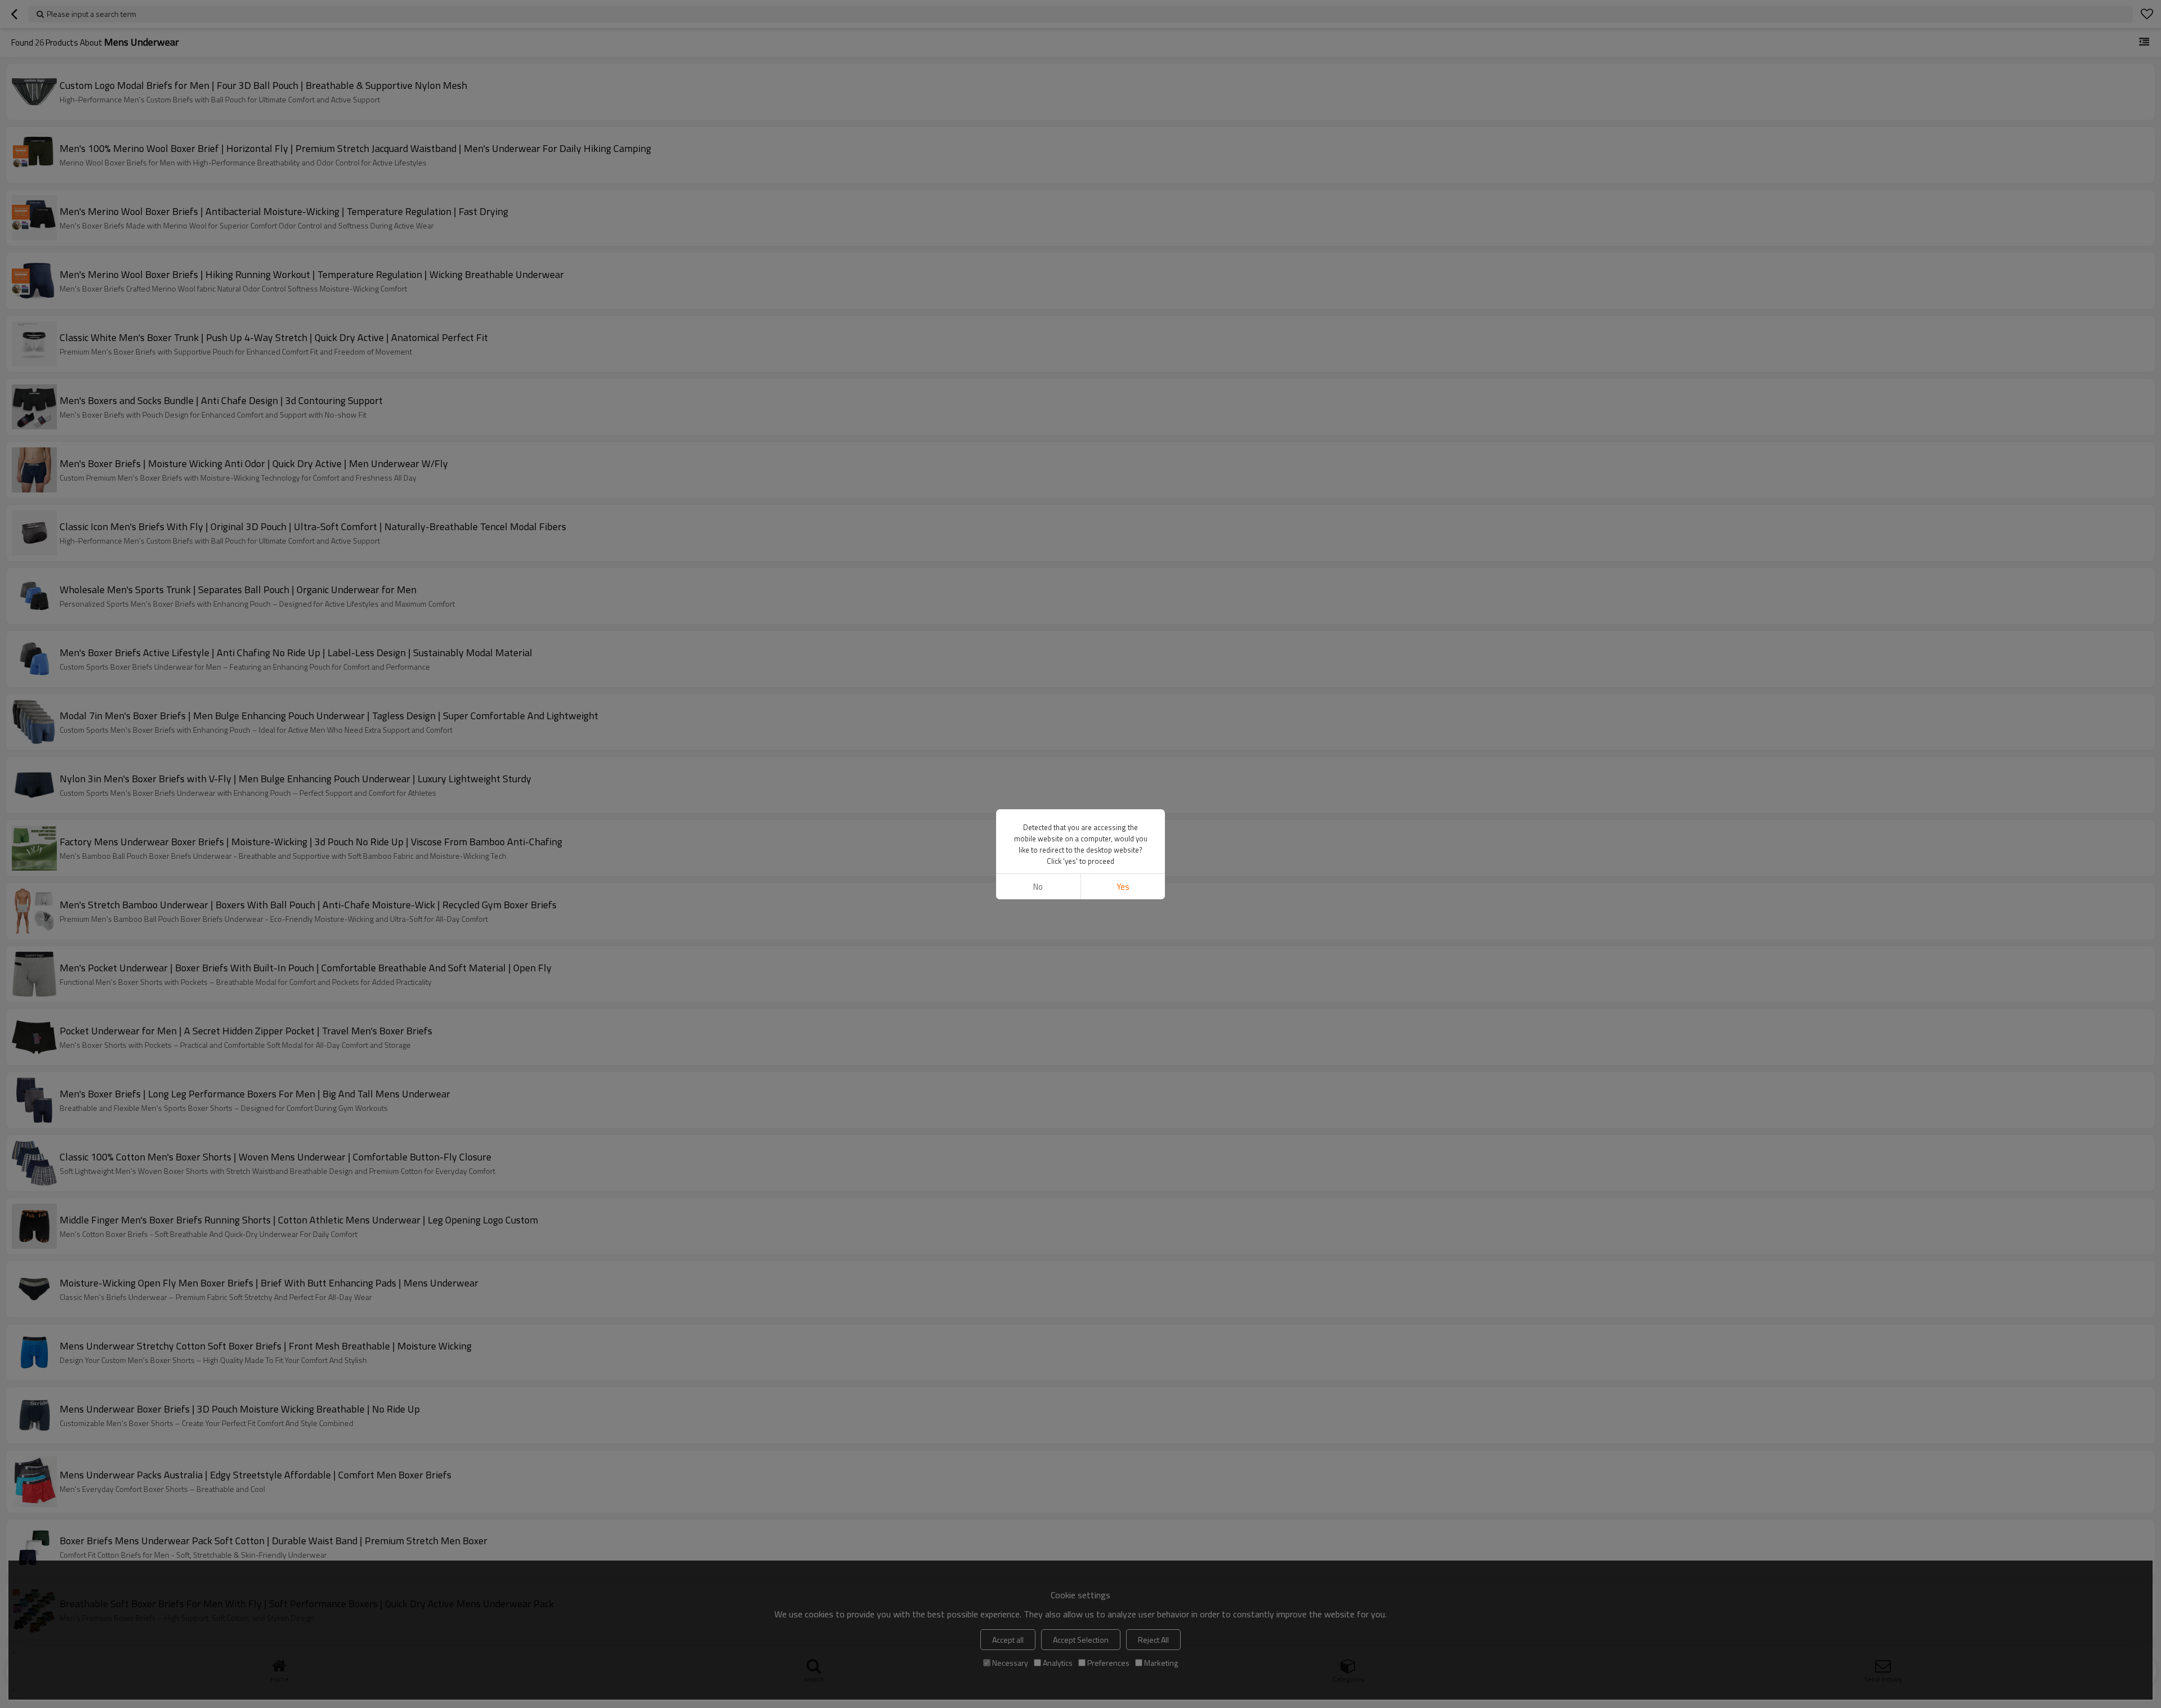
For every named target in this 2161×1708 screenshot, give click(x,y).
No (1038, 887)
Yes (1123, 887)
